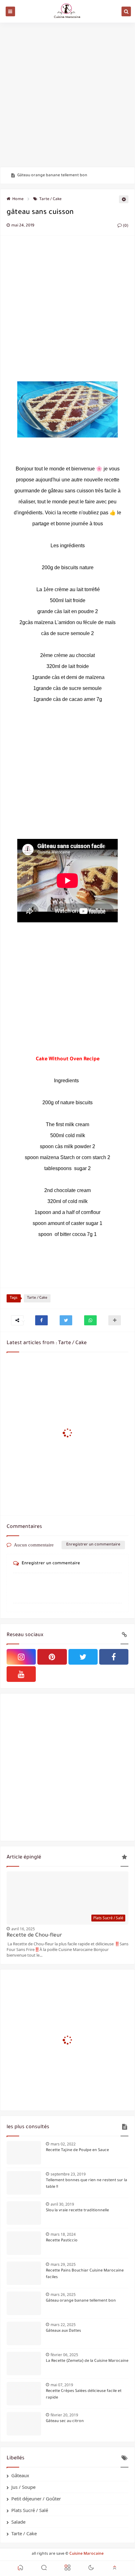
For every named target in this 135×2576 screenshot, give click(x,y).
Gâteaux (20, 2475)
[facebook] (114, 1657)
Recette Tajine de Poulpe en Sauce (77, 2150)
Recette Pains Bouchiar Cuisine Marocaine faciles (85, 2274)
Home (18, 199)
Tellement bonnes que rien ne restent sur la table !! (86, 2184)
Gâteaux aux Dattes (63, 2331)
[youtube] (21, 1674)
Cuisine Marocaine (86, 2554)
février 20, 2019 (64, 2415)
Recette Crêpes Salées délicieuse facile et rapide (84, 2395)
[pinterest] (52, 1657)
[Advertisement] (67, 95)
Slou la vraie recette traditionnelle (77, 2211)
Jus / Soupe (23, 2487)
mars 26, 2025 (63, 2295)
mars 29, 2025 (63, 2264)
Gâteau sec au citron (65, 2421)
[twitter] (83, 1657)
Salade (18, 2522)
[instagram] (21, 1657)
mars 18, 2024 (63, 2234)
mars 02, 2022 (63, 2144)
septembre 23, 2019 (68, 2174)
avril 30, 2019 (62, 2204)
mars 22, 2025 (63, 2325)
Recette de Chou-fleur (34, 1936)
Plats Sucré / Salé (30, 2510)
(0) (125, 226)
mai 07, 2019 (62, 2385)
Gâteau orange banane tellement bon (52, 176)
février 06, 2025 (64, 2355)
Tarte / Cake (50, 199)
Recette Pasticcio (62, 2241)
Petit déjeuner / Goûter (36, 2499)
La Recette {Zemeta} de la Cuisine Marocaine (87, 2361)
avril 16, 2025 (23, 1929)
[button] (41, 1320)
